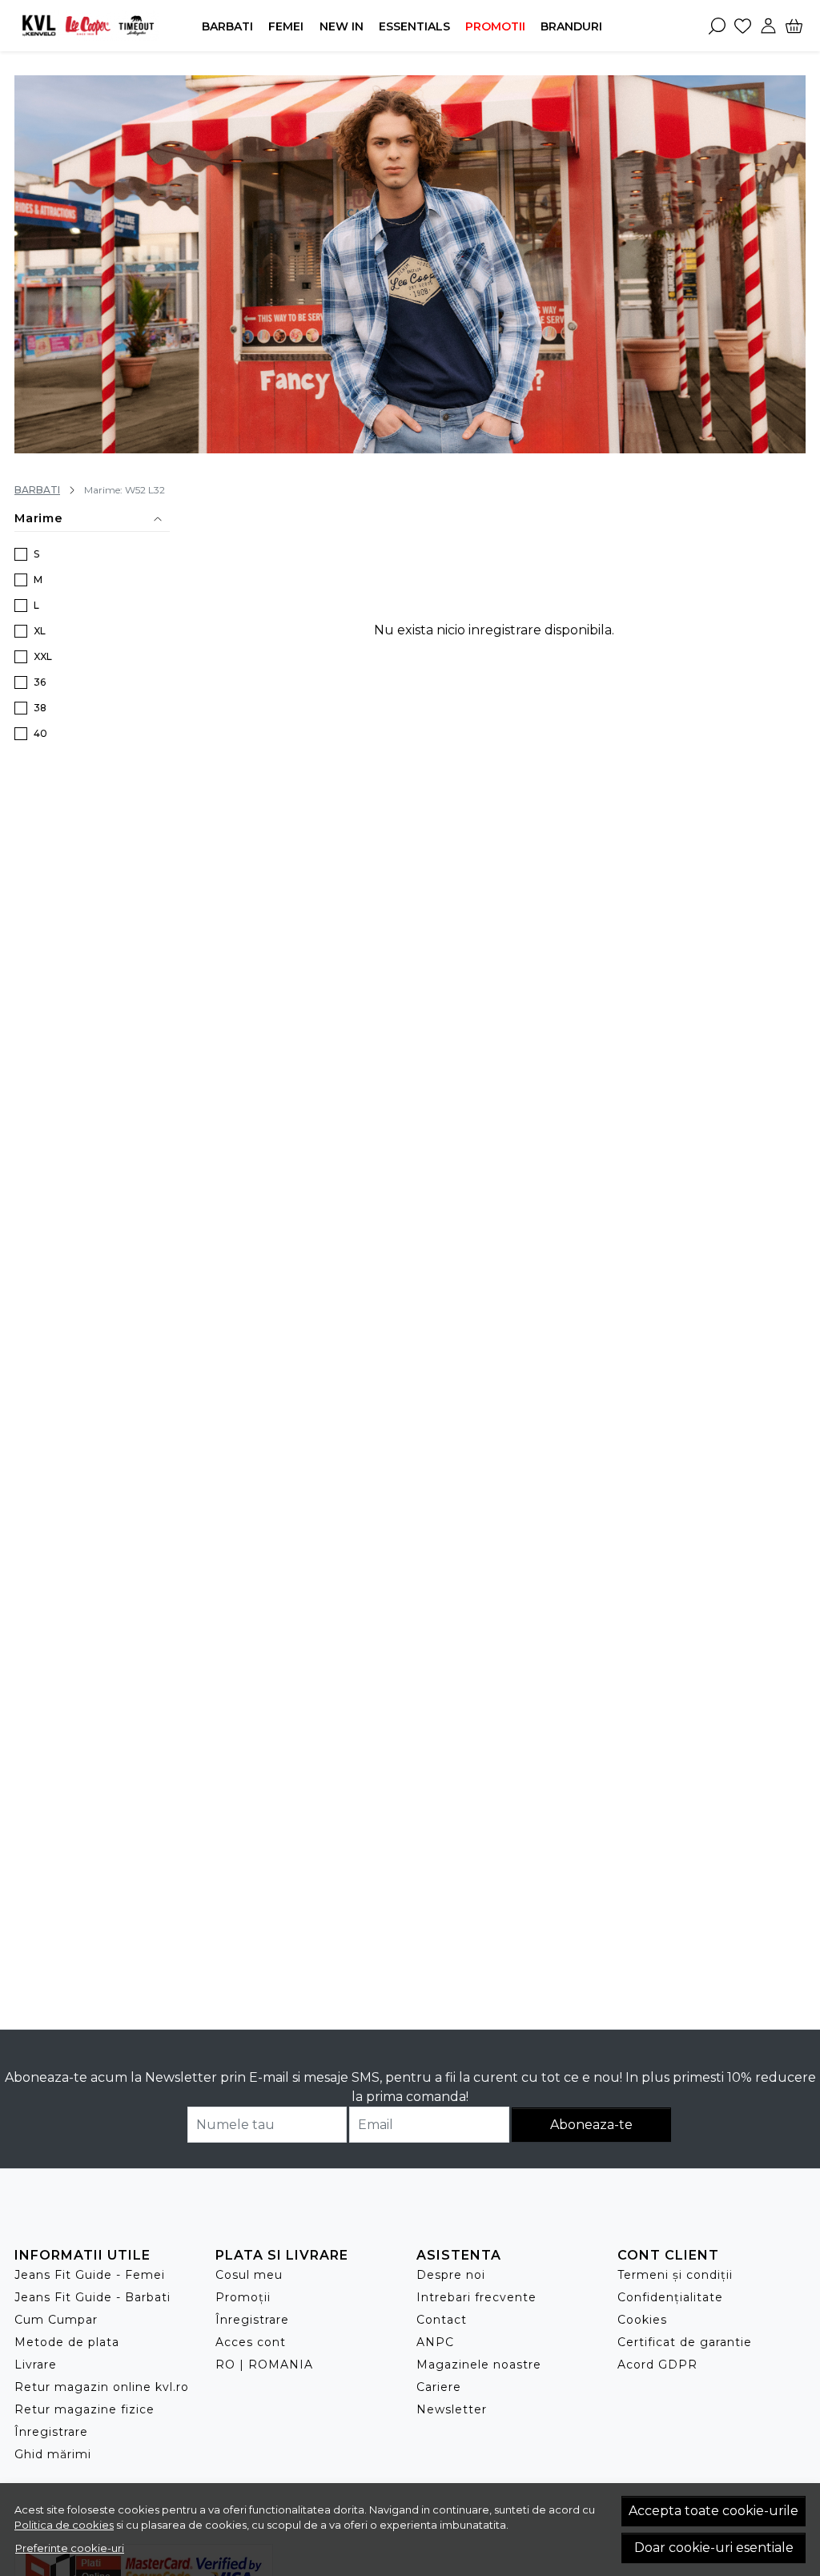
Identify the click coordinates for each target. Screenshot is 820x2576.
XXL (43, 656)
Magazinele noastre (479, 2365)
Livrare (36, 2365)
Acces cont (251, 2342)
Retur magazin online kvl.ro (102, 2387)
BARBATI (227, 26)
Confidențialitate (670, 2297)
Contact (442, 2320)
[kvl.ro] (88, 25)
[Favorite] (743, 26)
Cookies (642, 2320)
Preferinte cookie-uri (70, 2548)
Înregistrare (51, 2432)
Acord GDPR (657, 2365)
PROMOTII (495, 26)
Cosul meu (249, 2275)
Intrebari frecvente (476, 2297)
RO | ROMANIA (264, 2365)
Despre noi (451, 2275)
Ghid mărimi (53, 2454)
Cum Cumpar (56, 2320)
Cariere (439, 2387)
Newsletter (452, 2409)
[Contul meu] (768, 26)
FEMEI (286, 26)
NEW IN (342, 26)
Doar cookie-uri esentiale (714, 2548)
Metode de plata (67, 2342)
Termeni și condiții (675, 2275)
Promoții (243, 2297)
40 (40, 733)
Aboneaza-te (591, 2125)
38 (40, 708)
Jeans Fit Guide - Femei (90, 2275)
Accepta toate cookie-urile (713, 2511)
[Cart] (794, 26)
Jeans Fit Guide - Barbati (92, 2297)
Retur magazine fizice (84, 2409)
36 (40, 682)
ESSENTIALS (414, 26)
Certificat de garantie (685, 2342)
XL (40, 631)
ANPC (435, 2342)
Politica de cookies (64, 2525)
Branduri (571, 26)
